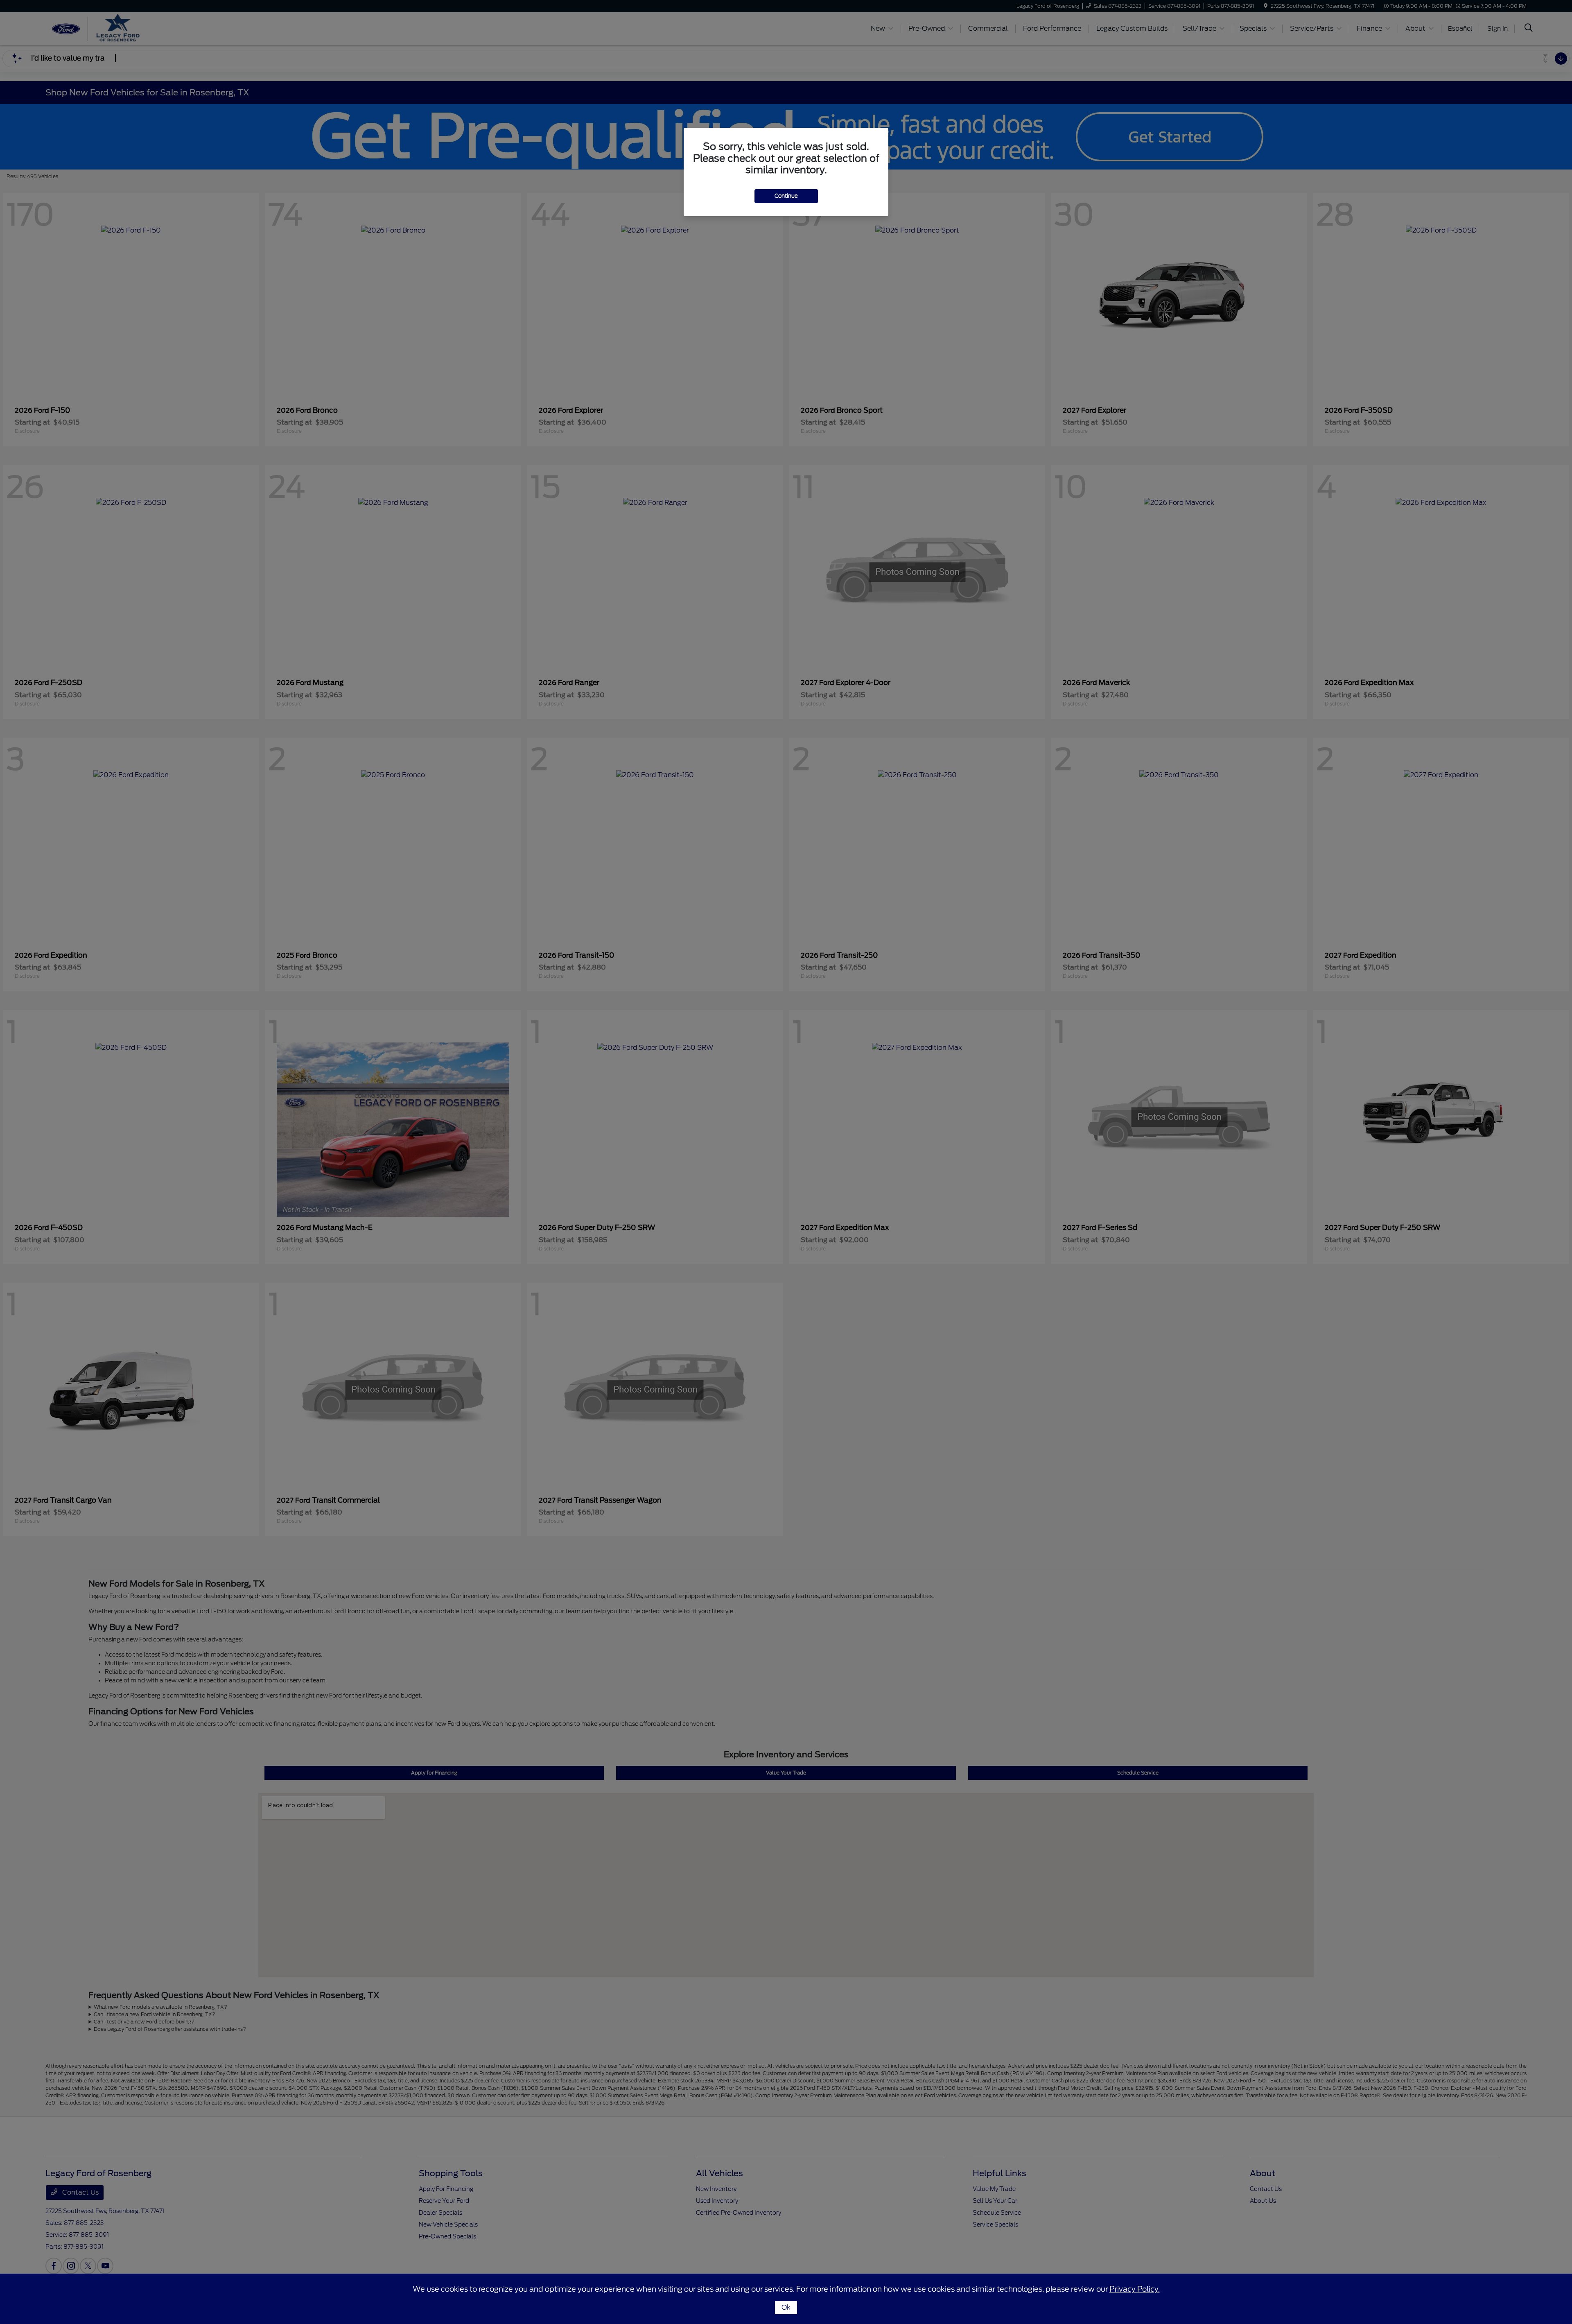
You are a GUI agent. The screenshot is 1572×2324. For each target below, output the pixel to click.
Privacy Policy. (1135, 2289)
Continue (786, 196)
